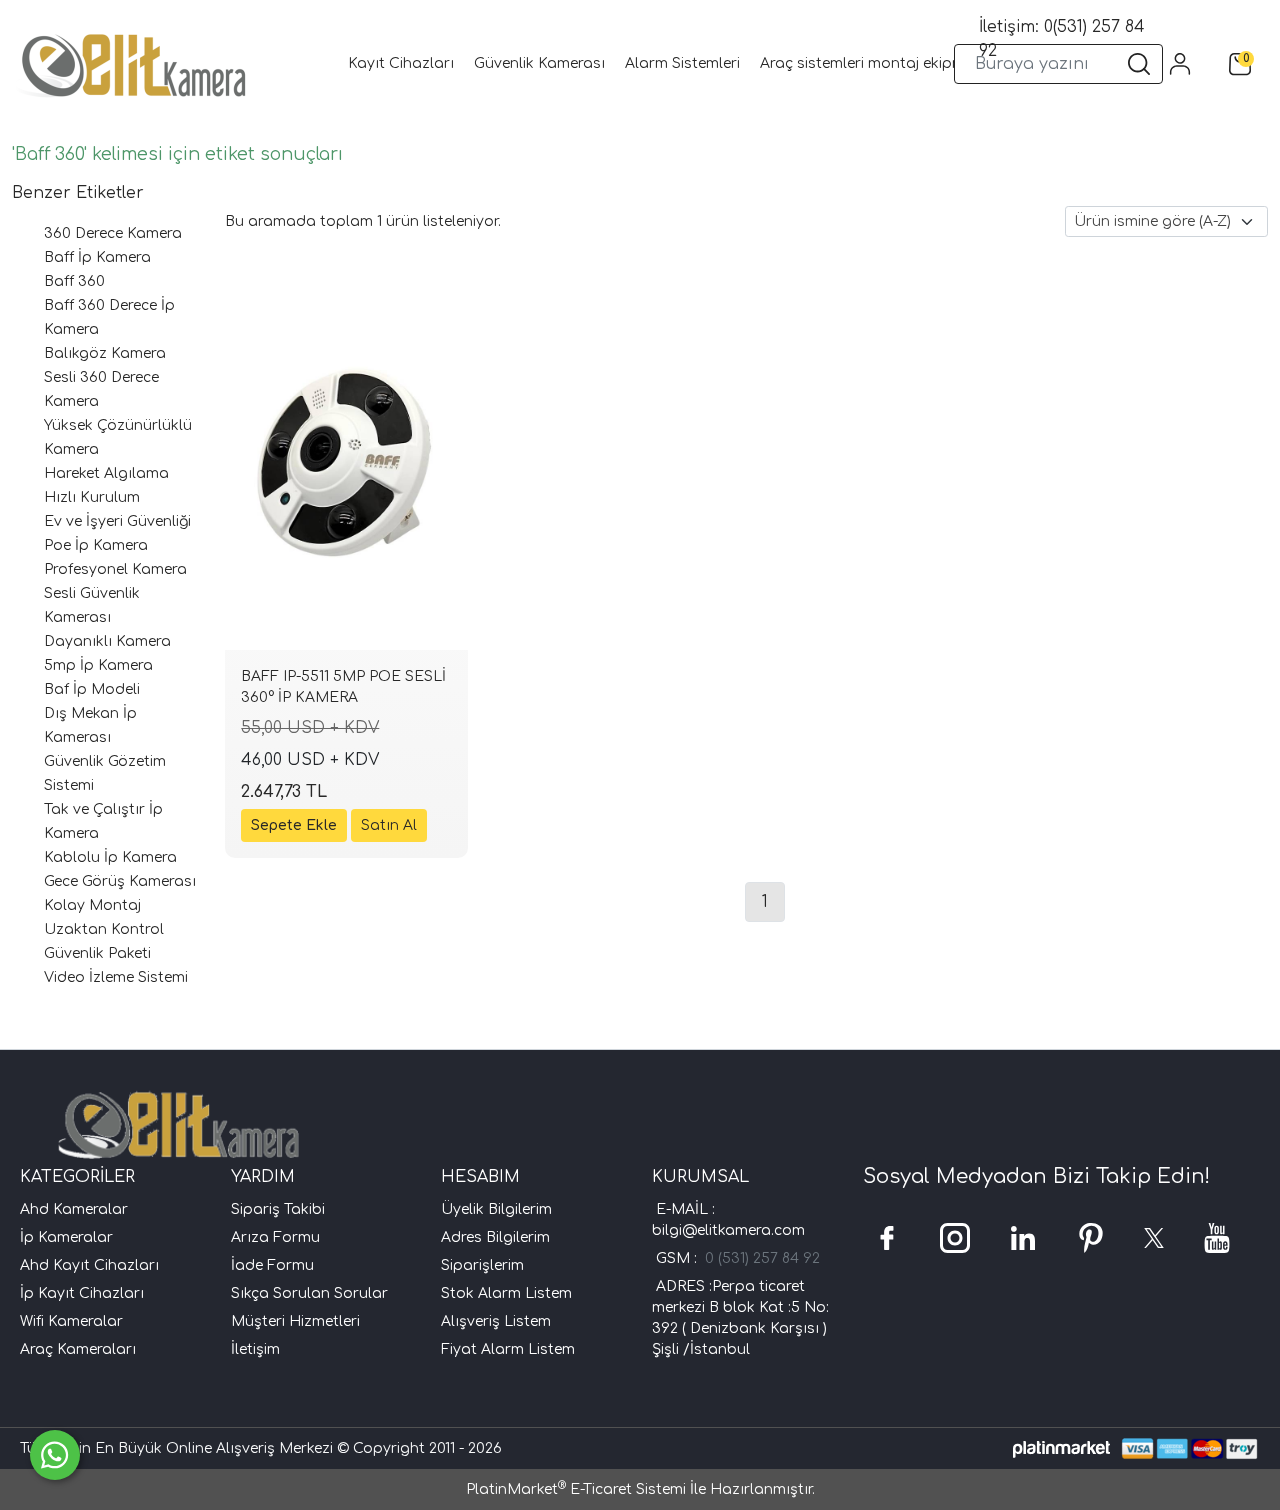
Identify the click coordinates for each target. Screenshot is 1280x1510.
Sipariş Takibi (278, 1209)
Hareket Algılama (106, 473)
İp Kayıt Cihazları (82, 1293)
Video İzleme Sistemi (116, 977)
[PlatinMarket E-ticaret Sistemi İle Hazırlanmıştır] (1061, 1448)
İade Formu (272, 1265)
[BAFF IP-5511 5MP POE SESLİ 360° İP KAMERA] (346, 468)
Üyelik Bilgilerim (496, 1209)
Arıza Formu (275, 1237)
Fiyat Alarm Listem (508, 1349)
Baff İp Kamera (97, 257)
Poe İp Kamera (96, 545)
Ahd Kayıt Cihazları (89, 1265)
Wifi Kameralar (71, 1321)
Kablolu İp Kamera (110, 857)
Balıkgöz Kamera (105, 353)
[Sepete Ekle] (294, 825)
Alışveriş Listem (496, 1321)
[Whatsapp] (55, 1455)
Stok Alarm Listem (506, 1293)
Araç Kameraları (78, 1349)
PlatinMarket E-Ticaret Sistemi (576, 1489)
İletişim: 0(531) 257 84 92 (1062, 39)
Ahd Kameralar (74, 1209)
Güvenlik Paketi (97, 953)
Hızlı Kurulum (92, 497)
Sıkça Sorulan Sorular (309, 1293)
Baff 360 (74, 281)
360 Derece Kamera (113, 233)
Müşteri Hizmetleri (295, 1321)
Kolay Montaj (92, 905)
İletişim (255, 1349)
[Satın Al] (389, 825)
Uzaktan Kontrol (104, 929)
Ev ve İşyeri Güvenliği (117, 521)
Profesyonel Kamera (115, 569)
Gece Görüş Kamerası (120, 881)
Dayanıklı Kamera (107, 641)
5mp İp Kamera (98, 665)
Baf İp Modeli (92, 689)
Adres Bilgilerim (495, 1237)
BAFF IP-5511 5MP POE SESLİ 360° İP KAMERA (343, 687)
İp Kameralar (66, 1237)
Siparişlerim (482, 1265)
